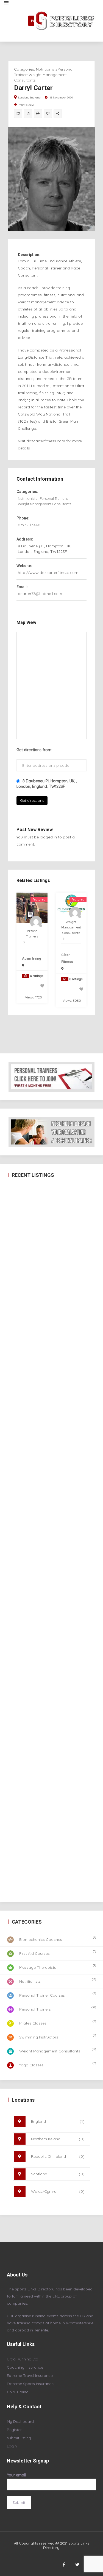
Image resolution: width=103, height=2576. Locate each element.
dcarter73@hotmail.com (40, 594)
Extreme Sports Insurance (30, 2384)
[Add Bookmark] (48, 114)
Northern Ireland (58, 2139)
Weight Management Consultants (44, 504)
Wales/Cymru (58, 2191)
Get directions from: (34, 750)
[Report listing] (18, 114)
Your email (16, 2475)
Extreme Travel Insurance (30, 2375)
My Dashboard (20, 2421)
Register (14, 2430)
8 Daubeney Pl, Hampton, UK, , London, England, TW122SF (47, 784)
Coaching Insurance (25, 2367)
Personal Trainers (54, 498)
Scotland (58, 2174)
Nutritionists (47, 69)
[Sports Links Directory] (66, 21)
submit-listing (19, 2438)
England (58, 2121)
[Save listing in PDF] (28, 114)
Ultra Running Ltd (23, 2359)
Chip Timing (18, 2392)
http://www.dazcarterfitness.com (48, 573)
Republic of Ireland (58, 2156)
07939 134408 (30, 525)
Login (12, 2446)
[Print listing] (38, 114)
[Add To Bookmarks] (42, 986)
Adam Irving (31, 959)
